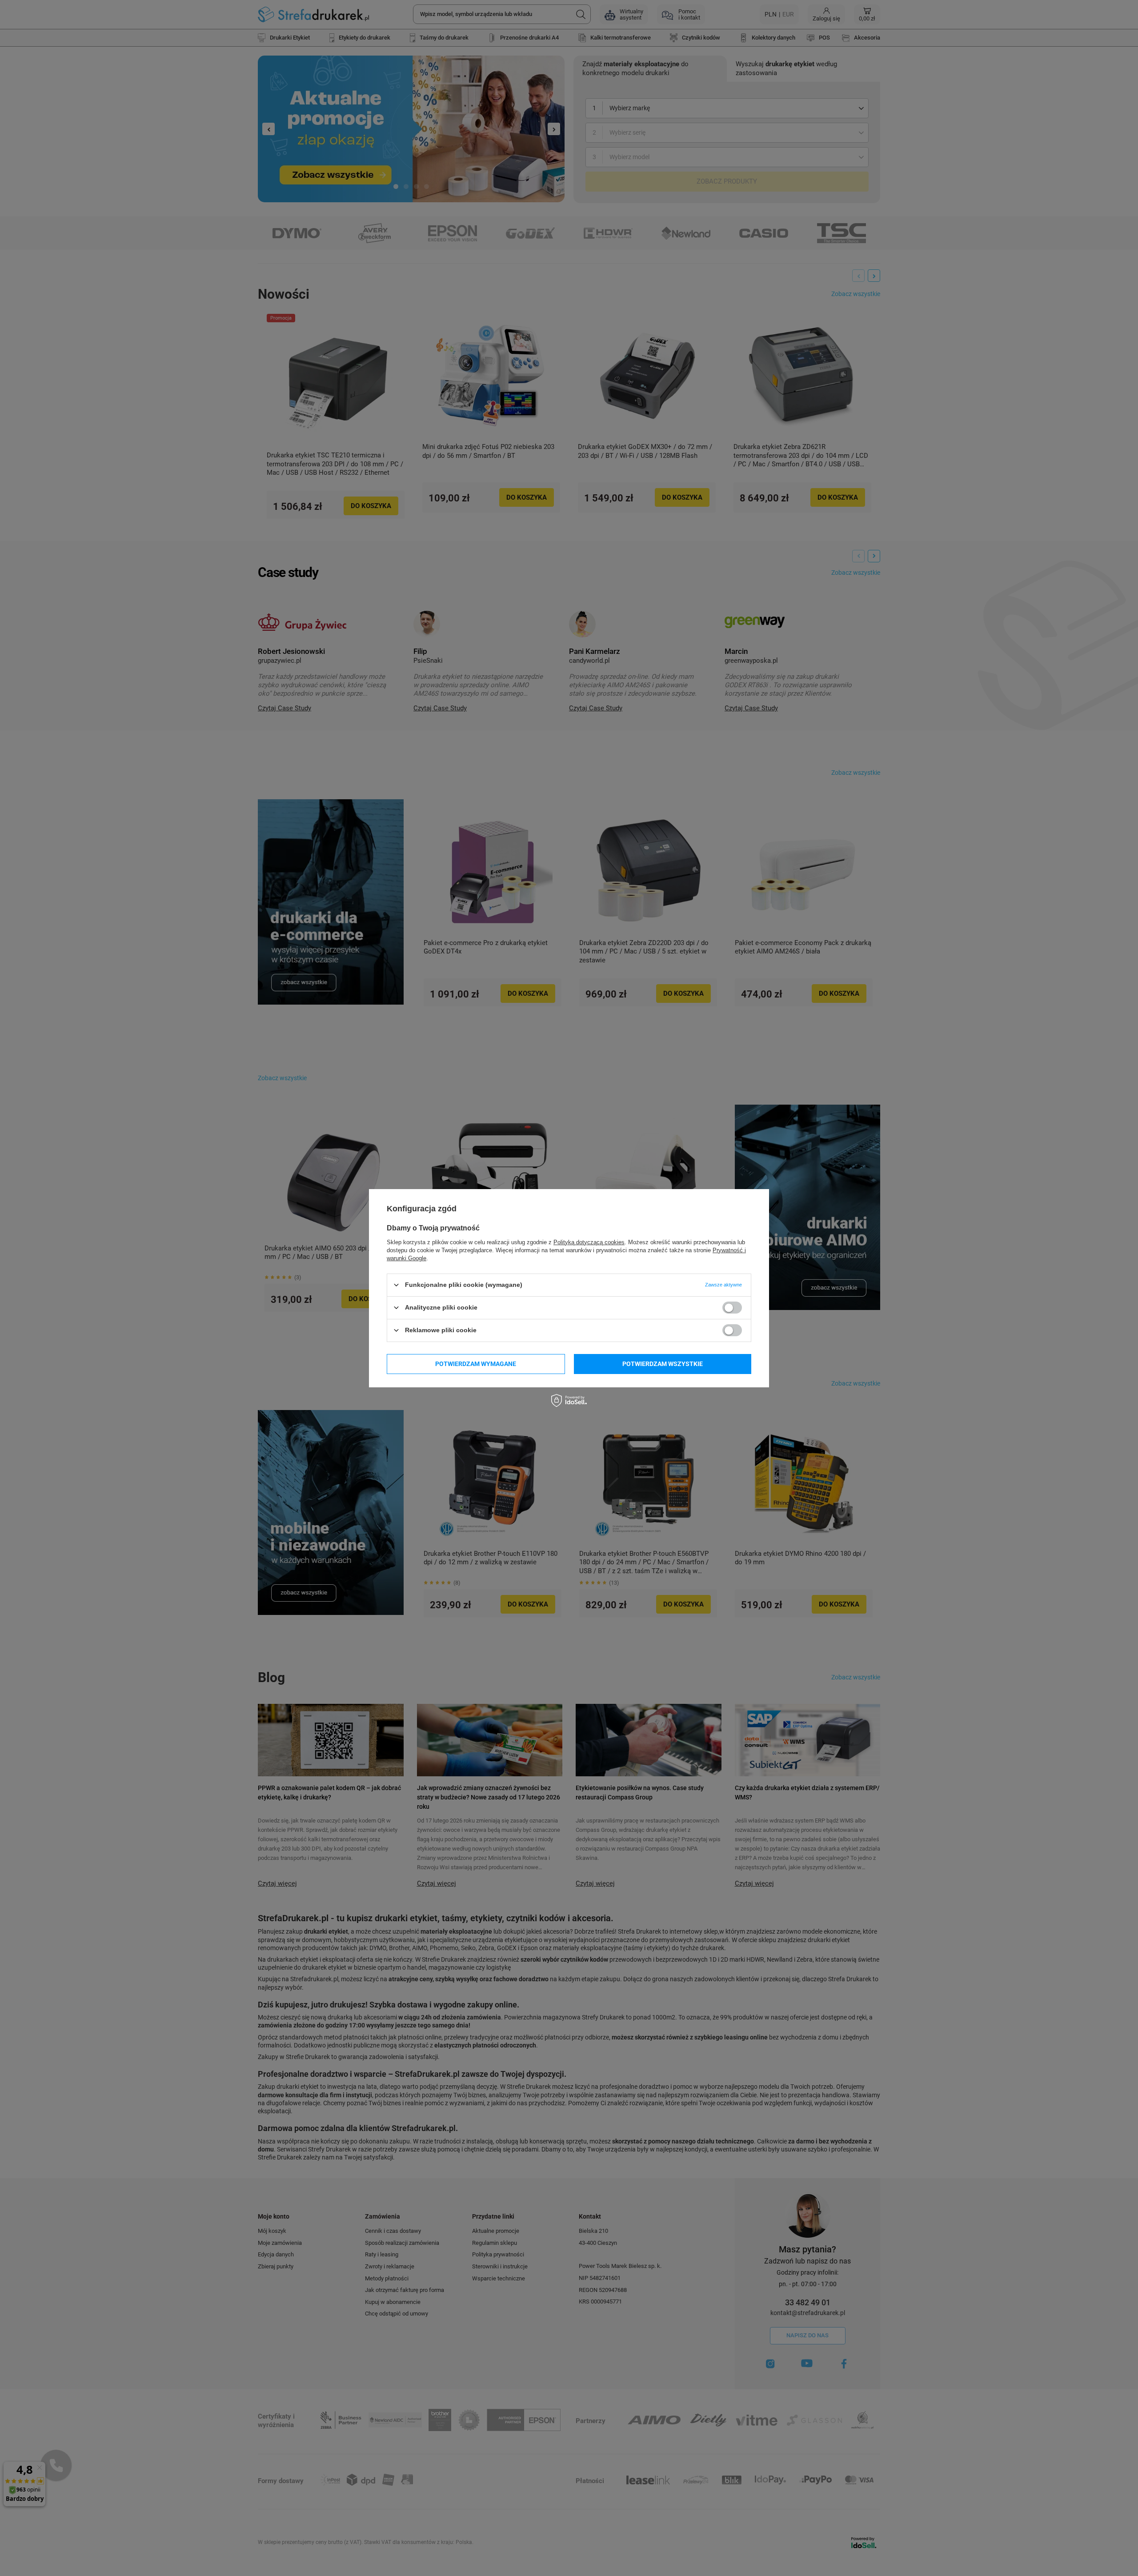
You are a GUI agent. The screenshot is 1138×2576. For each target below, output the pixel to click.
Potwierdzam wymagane (476, 1364)
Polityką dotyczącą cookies (589, 1242)
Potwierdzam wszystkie (663, 1364)
